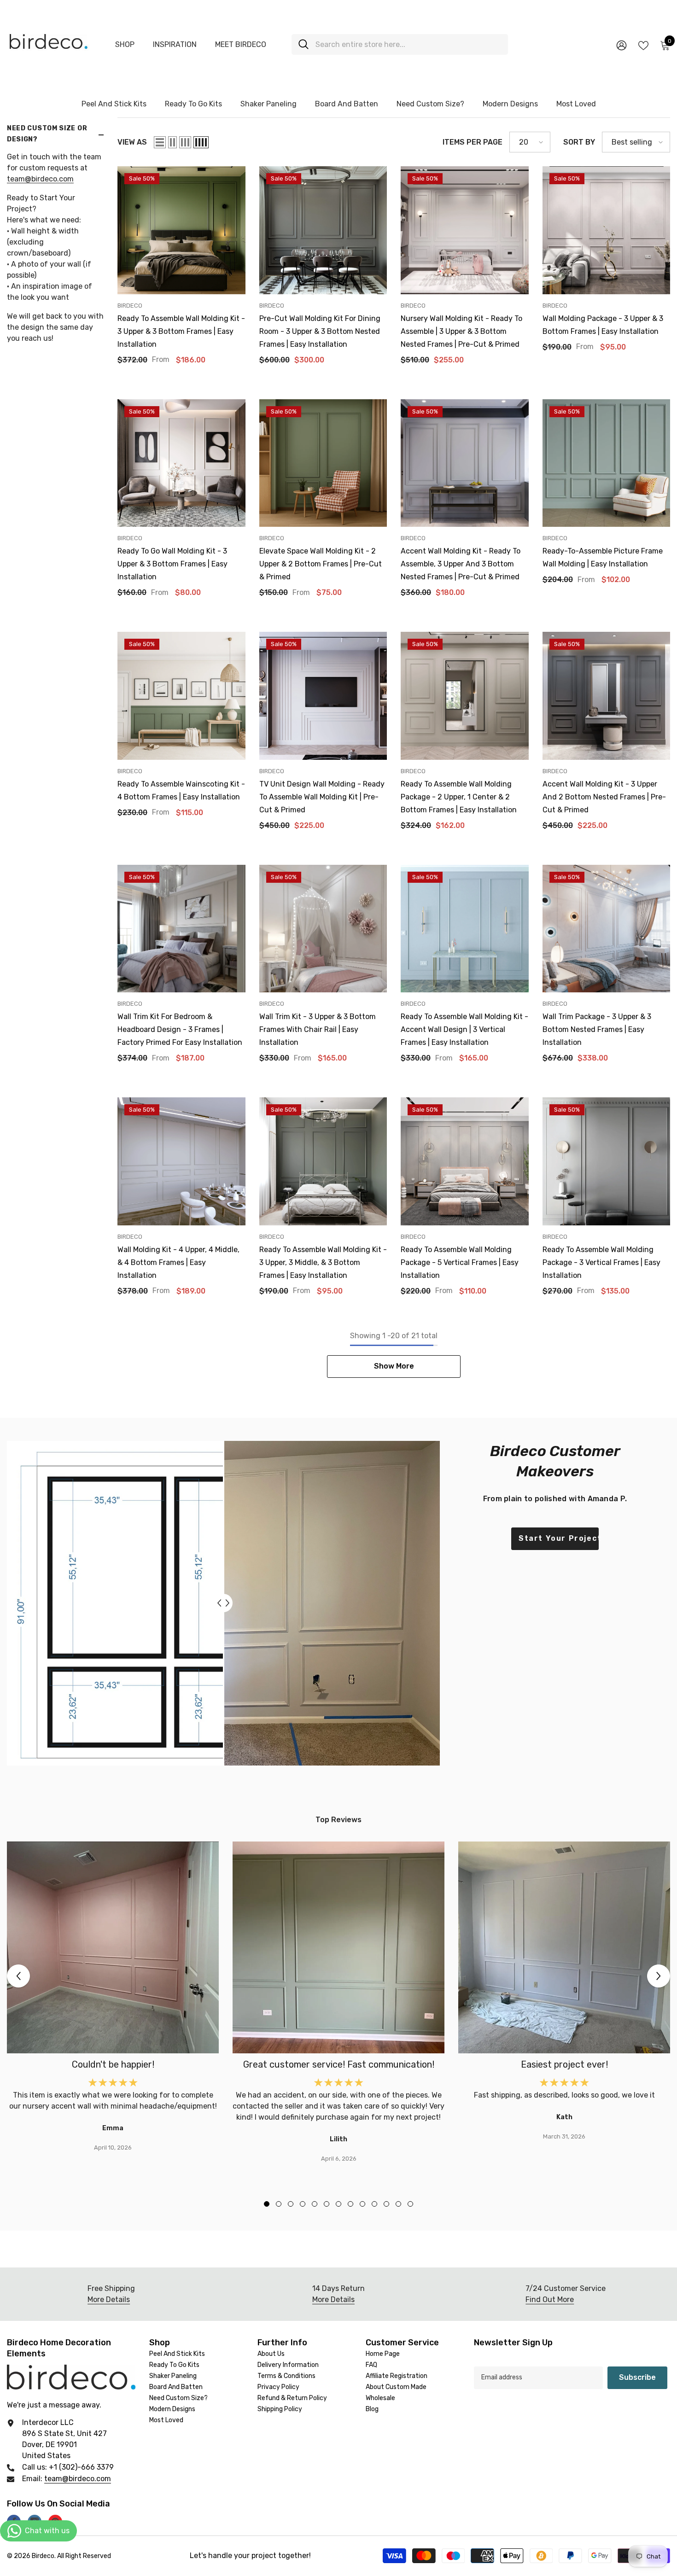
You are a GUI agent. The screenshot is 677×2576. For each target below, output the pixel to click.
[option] (113, 1997)
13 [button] (410, 2204)
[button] (160, 142)
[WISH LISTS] (643, 45)
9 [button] (362, 2204)
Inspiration (175, 44)
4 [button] (303, 2204)
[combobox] (408, 44)
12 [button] (398, 2204)
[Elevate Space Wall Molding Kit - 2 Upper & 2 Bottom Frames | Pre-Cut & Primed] (323, 463)
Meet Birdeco (241, 44)
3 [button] (291, 2204)
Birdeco (130, 306)
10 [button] (374, 2204)
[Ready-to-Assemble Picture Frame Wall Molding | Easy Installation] (607, 463)
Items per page (473, 142)
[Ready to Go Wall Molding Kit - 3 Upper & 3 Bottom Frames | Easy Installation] (181, 463)
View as (132, 142)
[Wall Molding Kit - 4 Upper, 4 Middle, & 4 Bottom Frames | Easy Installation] (181, 1161)
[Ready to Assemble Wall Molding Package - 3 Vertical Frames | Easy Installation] (607, 1161)
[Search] (400, 44)
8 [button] (350, 2204)
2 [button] (279, 2204)
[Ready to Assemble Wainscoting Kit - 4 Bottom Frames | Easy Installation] (181, 696)
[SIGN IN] (622, 45)
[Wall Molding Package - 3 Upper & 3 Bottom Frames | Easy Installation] (607, 230)
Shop (125, 44)
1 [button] (267, 2204)
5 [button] (315, 2204)
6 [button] (327, 2204)
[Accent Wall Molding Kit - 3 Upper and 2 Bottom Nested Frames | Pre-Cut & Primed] (607, 696)
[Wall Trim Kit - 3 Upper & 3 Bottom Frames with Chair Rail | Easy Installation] (323, 929)
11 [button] (386, 2204)
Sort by (579, 142)
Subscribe (637, 2377)
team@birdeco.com (40, 179)
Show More (394, 1366)
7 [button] (338, 2204)
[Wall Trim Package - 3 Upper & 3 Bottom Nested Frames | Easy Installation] (607, 929)
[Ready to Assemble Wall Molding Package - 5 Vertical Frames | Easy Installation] (465, 1161)
